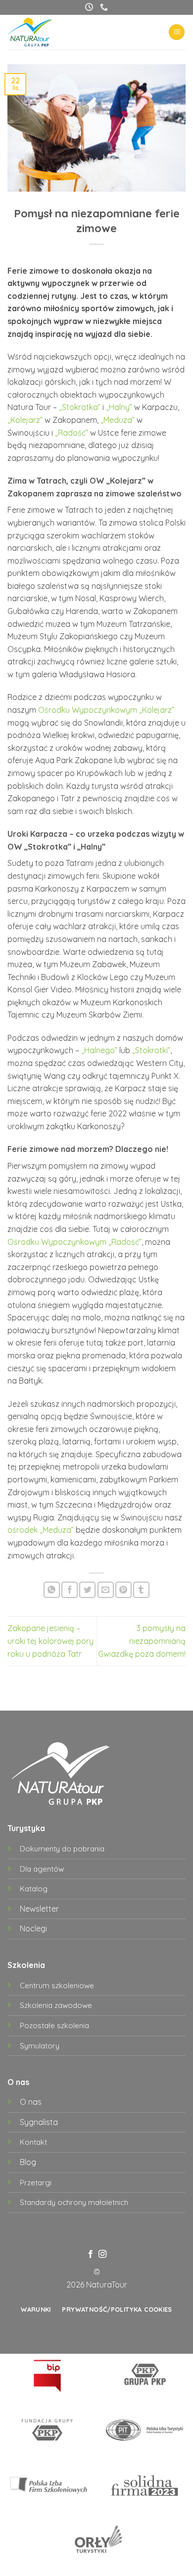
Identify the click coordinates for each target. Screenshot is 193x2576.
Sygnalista (39, 2122)
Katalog (34, 1889)
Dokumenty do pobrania (62, 1849)
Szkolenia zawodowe (56, 2005)
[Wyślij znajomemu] (106, 1590)
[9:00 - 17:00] (89, 7)
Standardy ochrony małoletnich (74, 2202)
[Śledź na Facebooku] (91, 2254)
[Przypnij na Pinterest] (123, 1590)
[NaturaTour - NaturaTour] (38, 32)
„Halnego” (99, 1050)
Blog (28, 2162)
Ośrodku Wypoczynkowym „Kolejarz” (106, 710)
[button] (177, 32)
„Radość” (72, 433)
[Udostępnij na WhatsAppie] (52, 1590)
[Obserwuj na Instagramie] (102, 2254)
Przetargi (36, 2183)
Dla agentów (42, 1869)
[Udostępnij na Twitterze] (87, 1590)
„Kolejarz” (25, 420)
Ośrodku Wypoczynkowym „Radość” (74, 1242)
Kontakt (33, 2142)
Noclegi (33, 1928)
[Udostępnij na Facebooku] (70, 1590)
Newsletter (39, 1909)
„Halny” (119, 407)
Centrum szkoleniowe (57, 1985)
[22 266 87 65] (104, 7)
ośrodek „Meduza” (41, 1530)
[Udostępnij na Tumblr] (141, 1590)
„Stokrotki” (151, 1050)
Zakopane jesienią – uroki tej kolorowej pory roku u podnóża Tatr (50, 1641)
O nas (31, 2102)
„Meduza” (118, 420)
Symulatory (40, 2046)
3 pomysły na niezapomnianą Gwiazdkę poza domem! (142, 1641)
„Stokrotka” (80, 407)
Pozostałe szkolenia (54, 2025)
